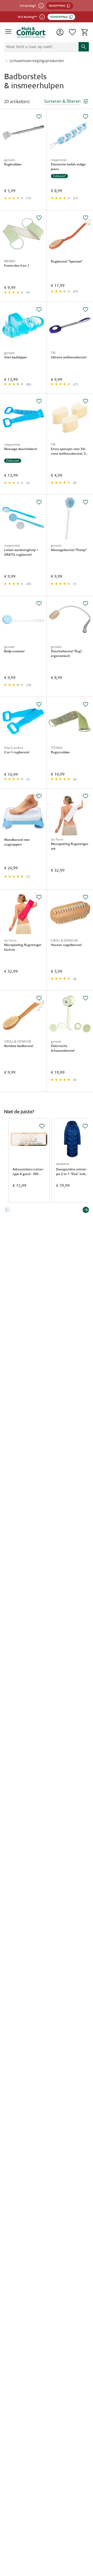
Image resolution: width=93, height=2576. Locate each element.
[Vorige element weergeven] (7, 1210)
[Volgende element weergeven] (86, 1210)
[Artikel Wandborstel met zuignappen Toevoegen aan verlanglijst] (39, 796)
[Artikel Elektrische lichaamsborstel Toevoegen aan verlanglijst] (86, 998)
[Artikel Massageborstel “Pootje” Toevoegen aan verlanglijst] (86, 502)
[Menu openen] (8, 32)
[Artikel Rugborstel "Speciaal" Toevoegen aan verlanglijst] (86, 218)
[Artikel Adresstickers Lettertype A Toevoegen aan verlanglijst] (42, 1126)
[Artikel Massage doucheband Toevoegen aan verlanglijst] (39, 401)
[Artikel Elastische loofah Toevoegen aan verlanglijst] (86, 117)
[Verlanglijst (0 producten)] (72, 32)
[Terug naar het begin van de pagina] (88, 2540)
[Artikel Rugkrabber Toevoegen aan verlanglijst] (39, 117)
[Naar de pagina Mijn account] (60, 32)
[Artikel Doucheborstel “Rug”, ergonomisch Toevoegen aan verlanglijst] (86, 603)
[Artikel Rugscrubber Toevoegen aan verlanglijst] (86, 705)
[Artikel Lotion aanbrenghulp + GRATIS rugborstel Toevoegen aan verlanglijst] (39, 502)
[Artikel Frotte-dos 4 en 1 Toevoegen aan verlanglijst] (39, 218)
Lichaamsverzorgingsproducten (37, 61)
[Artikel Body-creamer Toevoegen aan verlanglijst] (39, 603)
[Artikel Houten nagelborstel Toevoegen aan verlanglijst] (86, 897)
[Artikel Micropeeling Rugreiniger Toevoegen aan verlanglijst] (86, 796)
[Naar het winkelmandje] (85, 32)
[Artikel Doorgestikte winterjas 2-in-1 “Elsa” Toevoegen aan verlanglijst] (85, 1126)
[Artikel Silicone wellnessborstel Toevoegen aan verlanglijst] (86, 310)
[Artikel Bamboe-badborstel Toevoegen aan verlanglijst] (39, 998)
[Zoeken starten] (84, 47)
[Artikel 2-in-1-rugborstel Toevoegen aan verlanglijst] (39, 705)
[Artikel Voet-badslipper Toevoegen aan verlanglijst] (39, 310)
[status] (40, 47)
